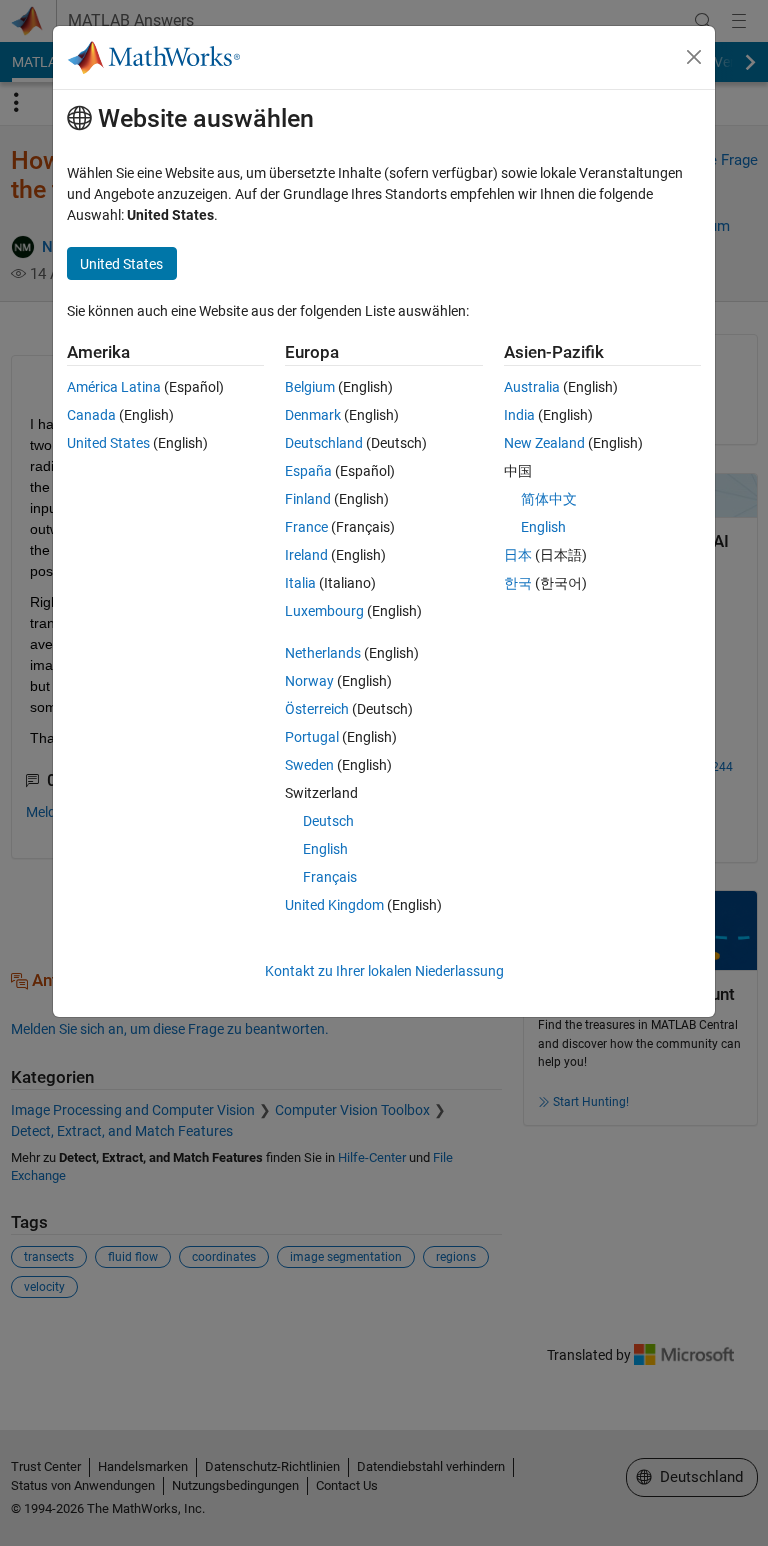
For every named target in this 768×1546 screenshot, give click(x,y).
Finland (308, 499)
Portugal (312, 737)
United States (108, 443)
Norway (309, 681)
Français (330, 877)
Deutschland (324, 443)
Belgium (310, 387)
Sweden (309, 765)
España (308, 471)
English (325, 849)
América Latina (114, 387)
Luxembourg (324, 611)
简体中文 (549, 499)
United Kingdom (334, 905)
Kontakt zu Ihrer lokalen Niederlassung (384, 971)
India (519, 415)
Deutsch (328, 821)
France (306, 527)
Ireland (306, 555)
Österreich (317, 709)
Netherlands (323, 653)
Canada (91, 415)
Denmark (313, 415)
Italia (300, 583)
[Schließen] (694, 57)
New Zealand (544, 443)
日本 (518, 555)
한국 (518, 583)
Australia (532, 387)
